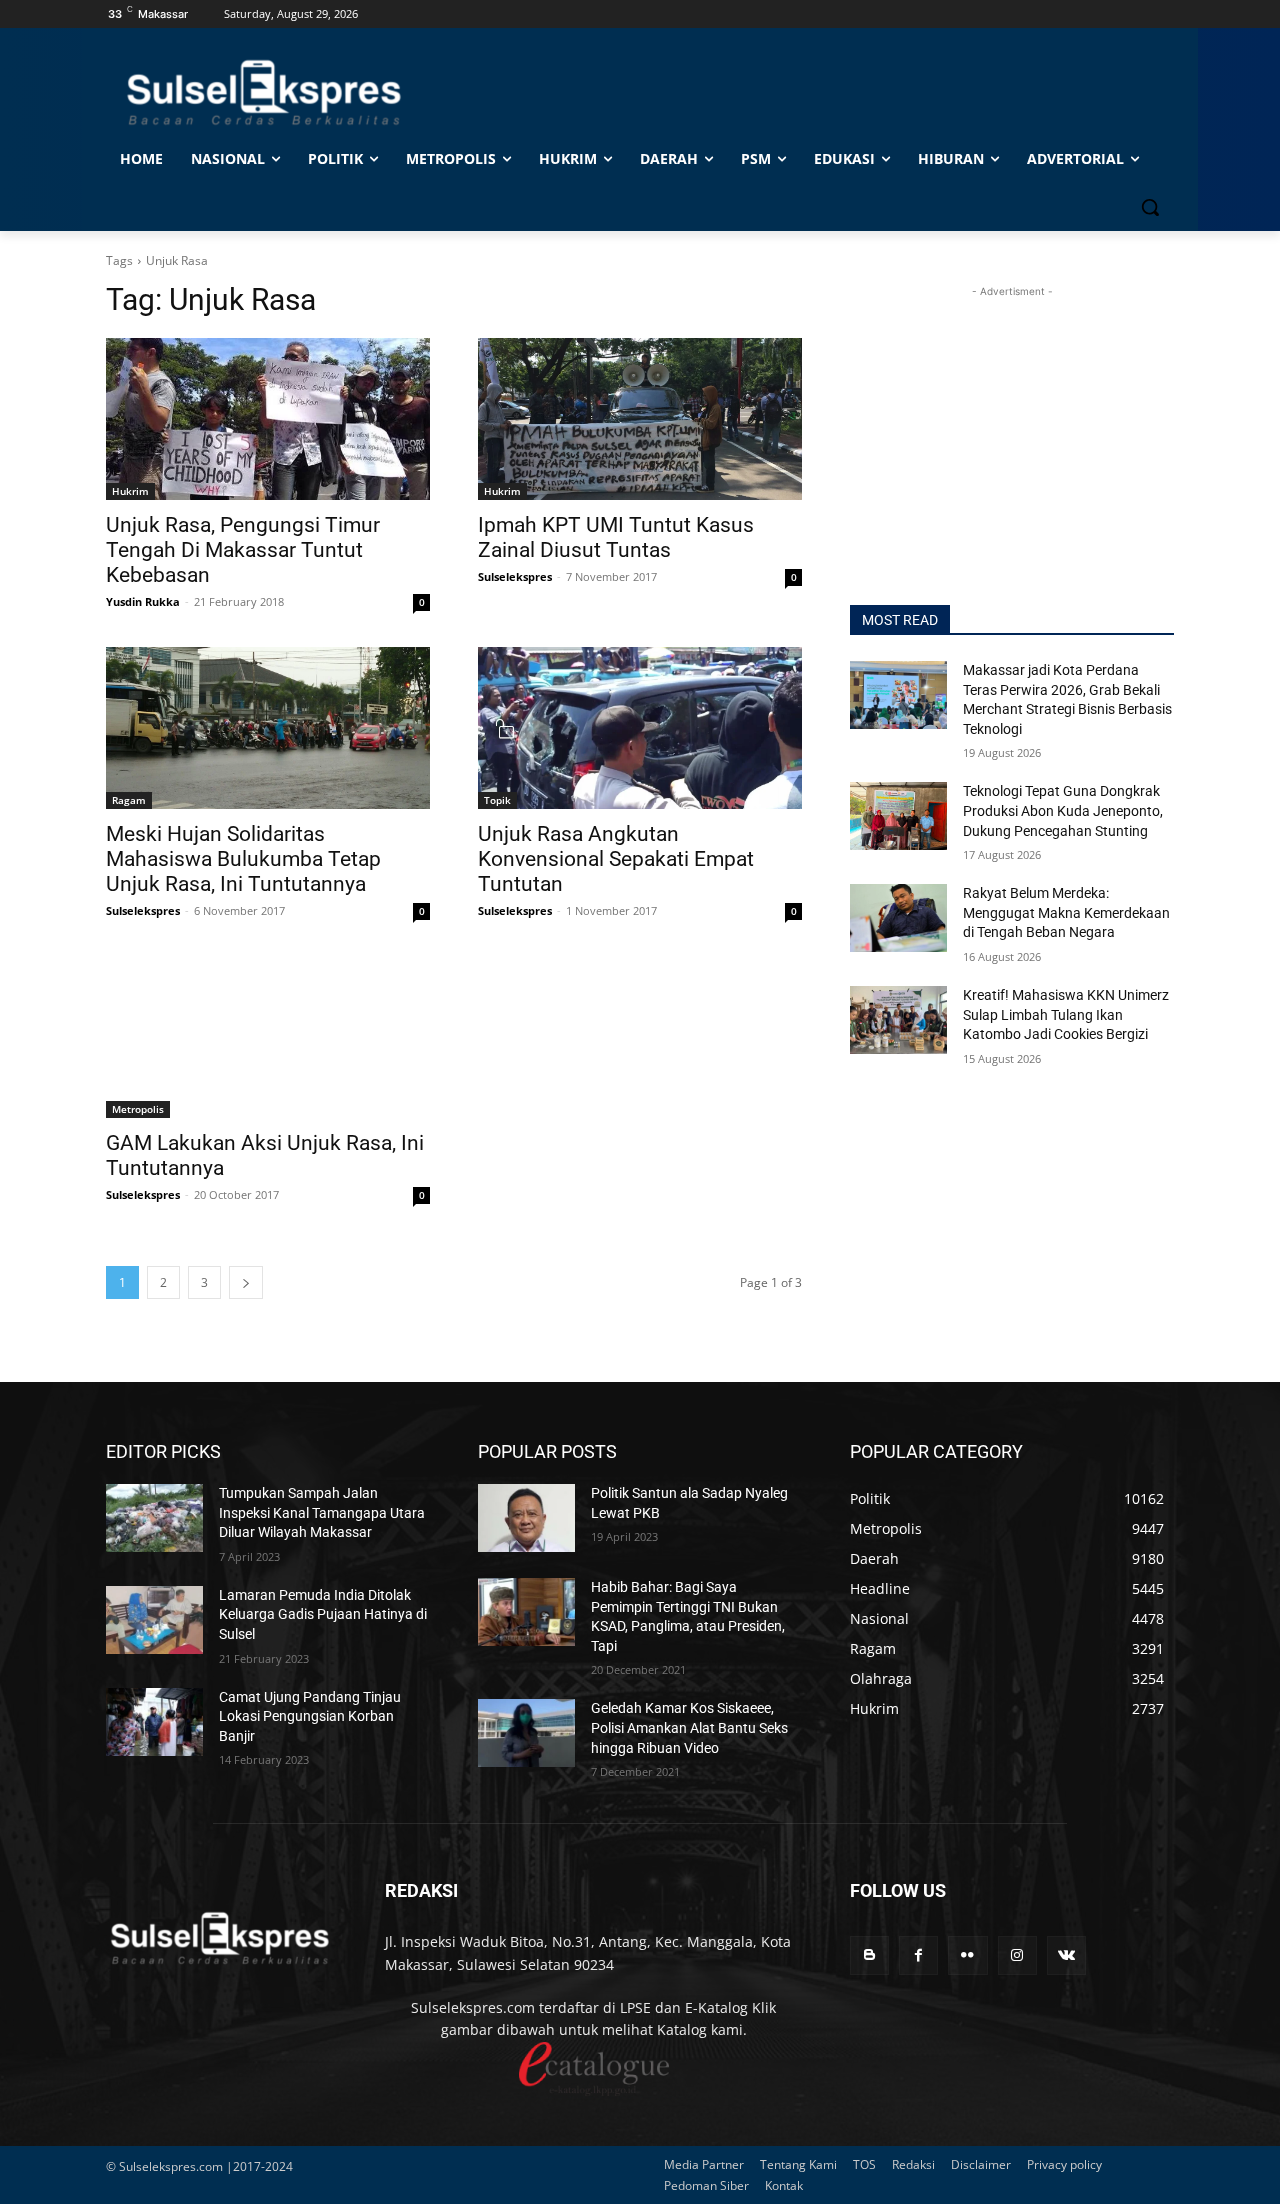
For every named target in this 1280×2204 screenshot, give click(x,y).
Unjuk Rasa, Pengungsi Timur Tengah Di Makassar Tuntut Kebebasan (243, 550)
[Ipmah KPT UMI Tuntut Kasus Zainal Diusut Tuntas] (640, 419)
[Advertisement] (1012, 427)
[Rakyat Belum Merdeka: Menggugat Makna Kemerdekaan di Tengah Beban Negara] (898, 918)
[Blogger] (869, 1955)
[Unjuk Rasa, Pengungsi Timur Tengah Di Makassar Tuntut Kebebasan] (268, 419)
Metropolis (138, 1109)
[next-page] (246, 1282)
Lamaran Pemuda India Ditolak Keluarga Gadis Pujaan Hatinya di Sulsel (323, 1614)
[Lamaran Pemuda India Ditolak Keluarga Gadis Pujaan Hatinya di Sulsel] (154, 1620)
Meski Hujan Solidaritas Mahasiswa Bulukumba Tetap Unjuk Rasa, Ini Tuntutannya (243, 859)
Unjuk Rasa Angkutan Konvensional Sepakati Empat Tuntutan (616, 859)
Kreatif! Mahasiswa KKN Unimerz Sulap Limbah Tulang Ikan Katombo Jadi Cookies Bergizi (1066, 1014)
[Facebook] (918, 1955)
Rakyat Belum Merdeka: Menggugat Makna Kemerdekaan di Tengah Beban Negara (1066, 912)
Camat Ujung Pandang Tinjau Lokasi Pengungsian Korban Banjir (310, 1716)
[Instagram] (1017, 1955)
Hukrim (130, 491)
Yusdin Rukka (143, 601)
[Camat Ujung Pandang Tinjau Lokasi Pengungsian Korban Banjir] (154, 1722)
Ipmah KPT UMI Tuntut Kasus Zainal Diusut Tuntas (616, 537)
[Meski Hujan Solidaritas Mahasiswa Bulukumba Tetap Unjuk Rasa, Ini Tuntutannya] (268, 728)
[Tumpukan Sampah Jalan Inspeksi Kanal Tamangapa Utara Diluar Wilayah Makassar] (154, 1518)
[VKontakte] (1066, 1955)
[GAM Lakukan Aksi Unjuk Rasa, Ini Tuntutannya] (268, 1037)
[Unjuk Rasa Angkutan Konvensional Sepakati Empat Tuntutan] (640, 728)
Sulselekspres (515, 576)
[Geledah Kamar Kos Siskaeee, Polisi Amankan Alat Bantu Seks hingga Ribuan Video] (526, 1733)
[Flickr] (967, 1955)
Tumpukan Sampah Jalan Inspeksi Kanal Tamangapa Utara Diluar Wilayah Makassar (322, 1512)
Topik (497, 800)
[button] (1150, 207)
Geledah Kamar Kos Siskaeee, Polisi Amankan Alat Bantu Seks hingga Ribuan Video (689, 1727)
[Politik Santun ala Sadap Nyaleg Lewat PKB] (526, 1518)
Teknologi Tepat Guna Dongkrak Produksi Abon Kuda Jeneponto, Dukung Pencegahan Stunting (1063, 810)
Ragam (129, 800)
